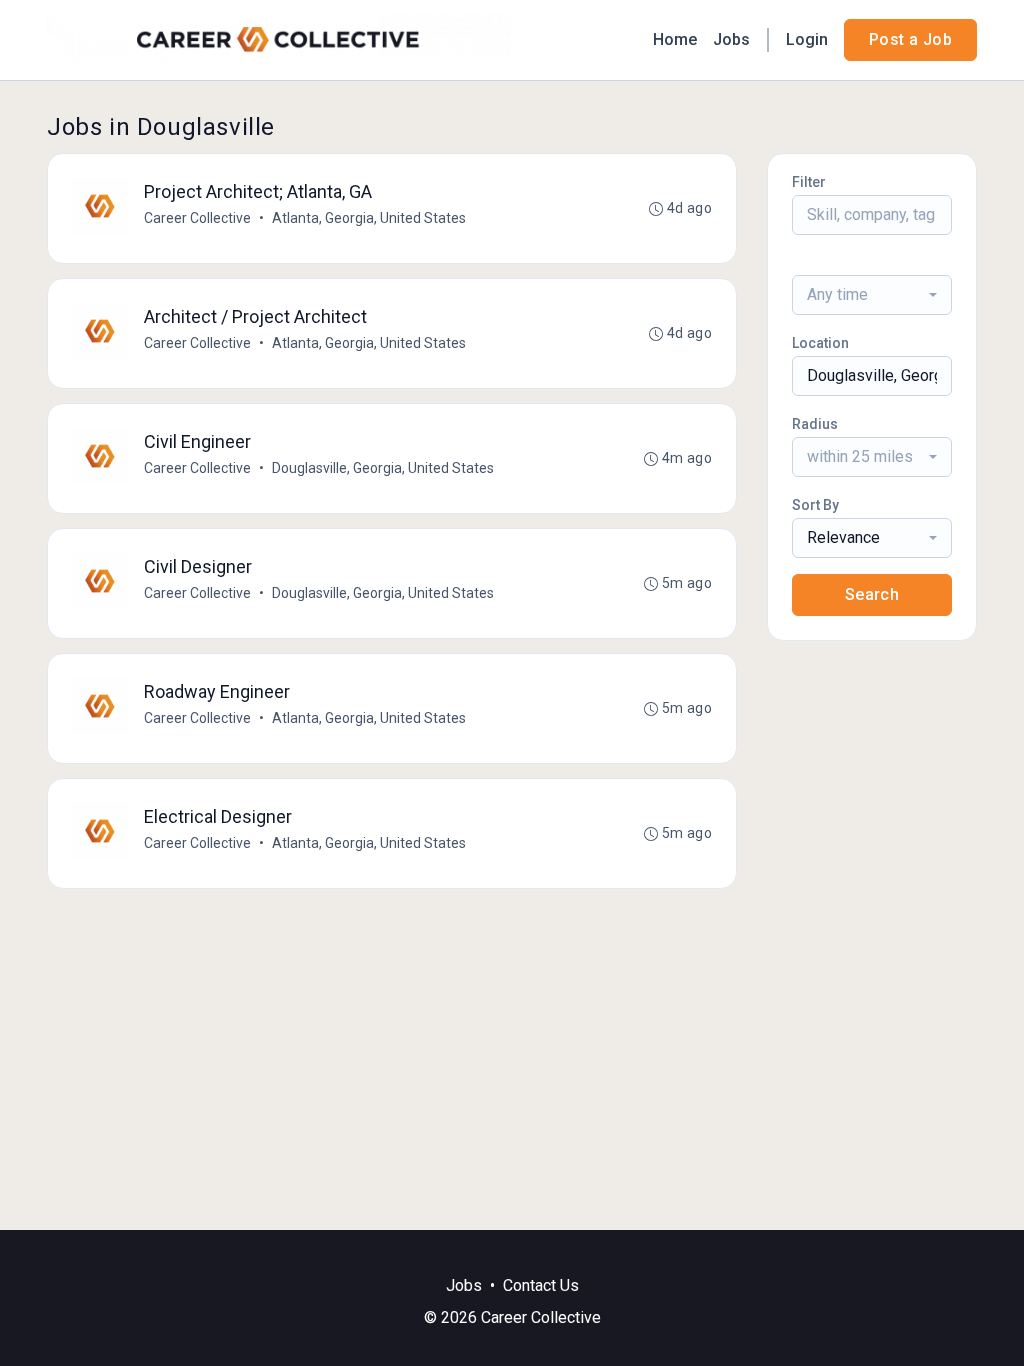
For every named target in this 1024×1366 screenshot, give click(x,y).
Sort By (815, 505)
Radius (815, 424)
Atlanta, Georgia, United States (369, 218)
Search (872, 594)
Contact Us (541, 1285)
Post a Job (910, 39)
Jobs (731, 39)
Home (675, 39)
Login (807, 39)
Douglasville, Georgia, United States (383, 468)
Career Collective (197, 218)
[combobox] (872, 295)
